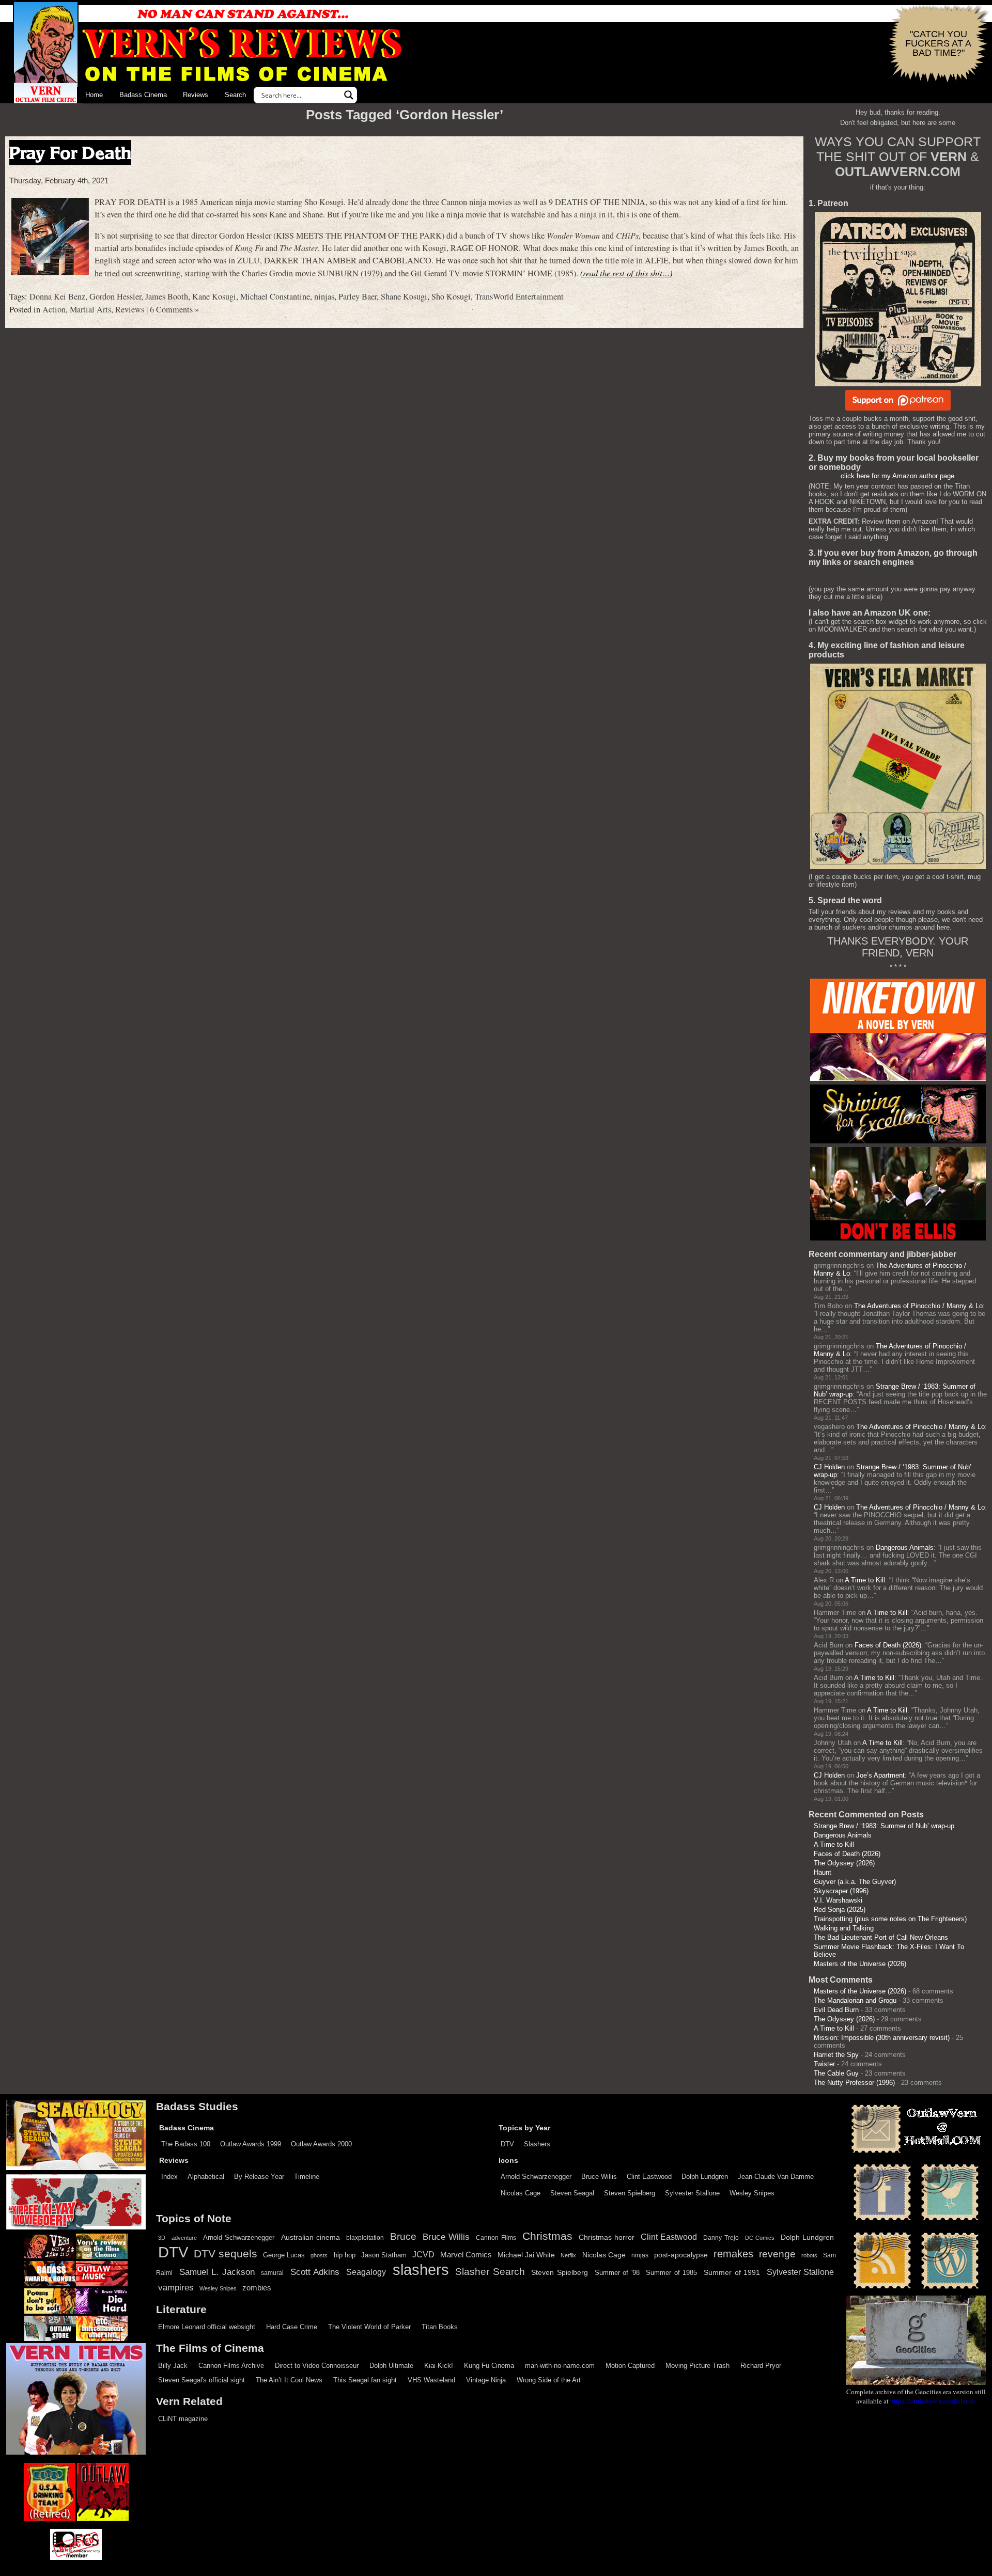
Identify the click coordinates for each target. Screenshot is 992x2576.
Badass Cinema (143, 95)
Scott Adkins (315, 2272)
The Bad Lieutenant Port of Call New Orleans (881, 1937)
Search (235, 95)
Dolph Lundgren (705, 2177)
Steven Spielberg (630, 2193)
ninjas (324, 296)
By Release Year (259, 2177)
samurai (272, 2273)
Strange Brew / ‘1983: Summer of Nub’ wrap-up (884, 1826)
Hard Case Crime (292, 2327)
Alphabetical (206, 2177)
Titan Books (440, 2327)
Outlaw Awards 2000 (321, 2144)
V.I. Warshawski (838, 1900)
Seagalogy (366, 2272)
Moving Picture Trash (698, 2366)
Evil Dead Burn (836, 2010)
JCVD (423, 2255)
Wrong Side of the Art (549, 2380)
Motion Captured (630, 2366)
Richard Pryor (761, 2366)
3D (162, 2238)
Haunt (823, 1872)
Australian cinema (311, 2237)
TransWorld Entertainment (519, 296)
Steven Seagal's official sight (202, 2380)
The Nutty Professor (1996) (854, 2083)
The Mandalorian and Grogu (855, 2000)
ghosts (319, 2255)
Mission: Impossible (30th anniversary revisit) (882, 2038)
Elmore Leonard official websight (207, 2327)
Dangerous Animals (905, 1548)
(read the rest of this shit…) (626, 273)
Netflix (568, 2255)
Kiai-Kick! (439, 2366)
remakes (733, 2254)
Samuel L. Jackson (217, 2272)
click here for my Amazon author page (897, 476)
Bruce (403, 2236)
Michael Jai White (526, 2255)
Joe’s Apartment (880, 1775)
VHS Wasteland (431, 2380)
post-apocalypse (681, 2255)
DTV (507, 2144)
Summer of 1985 (671, 2273)
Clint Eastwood (649, 2177)
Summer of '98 (617, 2273)
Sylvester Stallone (692, 2193)
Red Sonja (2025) (840, 1910)
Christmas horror (607, 2237)
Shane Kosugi (404, 296)
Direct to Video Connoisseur (317, 2366)
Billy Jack (173, 2366)
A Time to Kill (865, 1580)
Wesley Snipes (752, 2193)
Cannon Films (496, 2238)
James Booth (167, 296)
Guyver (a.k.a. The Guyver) (855, 1882)
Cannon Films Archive (231, 2366)
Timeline (307, 2177)
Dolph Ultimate (391, 2366)
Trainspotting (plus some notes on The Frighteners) (890, 1919)
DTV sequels (226, 2253)
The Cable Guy (836, 2073)
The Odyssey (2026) (844, 1863)
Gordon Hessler (115, 296)
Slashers (537, 2144)
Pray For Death (70, 153)
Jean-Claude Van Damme (776, 2177)
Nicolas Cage (521, 2193)
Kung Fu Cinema (489, 2366)
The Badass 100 (186, 2144)
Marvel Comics (466, 2255)
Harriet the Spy (836, 2055)
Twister (824, 2064)
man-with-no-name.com (560, 2366)
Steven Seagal (572, 2193)
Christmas (547, 2236)
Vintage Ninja (486, 2380)
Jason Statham (384, 2255)
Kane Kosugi (214, 296)
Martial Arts (90, 309)
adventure (184, 2238)
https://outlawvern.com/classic (933, 2401)
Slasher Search (490, 2272)
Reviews (196, 95)
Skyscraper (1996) (841, 1891)
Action (54, 309)
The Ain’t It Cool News (289, 2380)
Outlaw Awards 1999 (251, 2144)
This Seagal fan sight (365, 2380)
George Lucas (284, 2255)
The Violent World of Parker (369, 2327)
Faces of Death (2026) (888, 1645)
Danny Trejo (721, 2238)
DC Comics (760, 2238)
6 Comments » (174, 309)
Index (169, 2177)
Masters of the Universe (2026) (860, 1964)
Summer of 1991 (732, 2272)
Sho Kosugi (451, 296)
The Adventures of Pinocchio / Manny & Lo (918, 1306)
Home (94, 95)
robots (809, 2255)
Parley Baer (358, 296)
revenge (777, 2254)
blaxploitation (365, 2238)
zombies (257, 2288)
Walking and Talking (844, 1928)
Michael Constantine (275, 296)
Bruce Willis (599, 2177)
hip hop (345, 2255)
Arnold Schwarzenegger (536, 2177)
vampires (176, 2287)
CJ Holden (829, 1467)
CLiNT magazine (183, 2419)
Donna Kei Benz (57, 296)
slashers (421, 2270)
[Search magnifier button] (349, 95)
